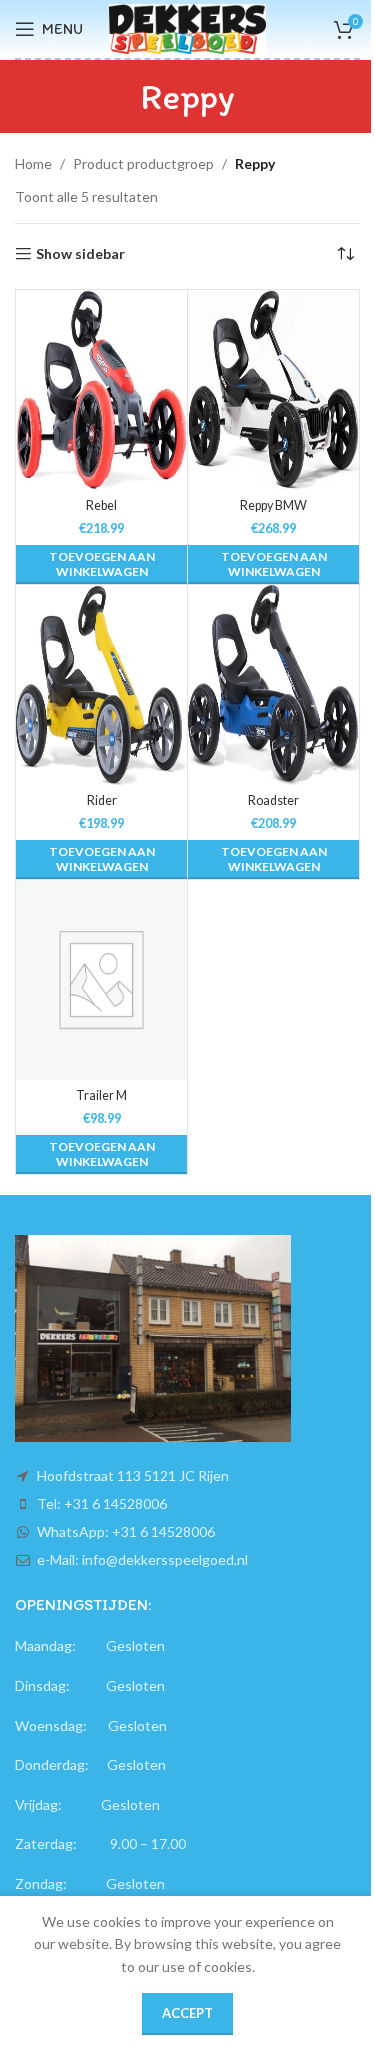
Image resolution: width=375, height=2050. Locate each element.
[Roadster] (273, 685)
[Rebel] (101, 390)
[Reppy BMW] (273, 390)
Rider (102, 800)
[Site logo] (187, 27)
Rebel (101, 505)
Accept (187, 2013)
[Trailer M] (101, 980)
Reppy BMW (273, 505)
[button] (101, 564)
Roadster (273, 800)
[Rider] (101, 685)
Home (33, 163)
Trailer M (101, 1095)
